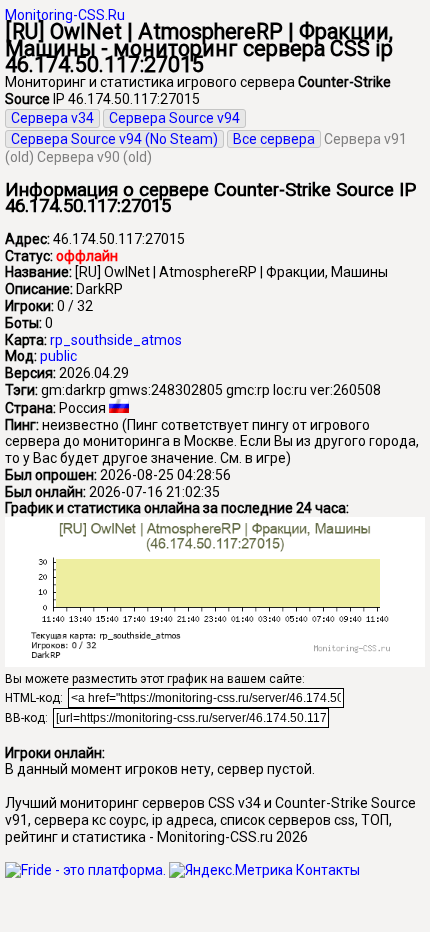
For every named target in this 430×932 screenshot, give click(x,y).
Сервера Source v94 (174, 118)
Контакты (328, 870)
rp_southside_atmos (116, 340)
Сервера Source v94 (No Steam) (114, 139)
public (58, 356)
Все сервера (274, 139)
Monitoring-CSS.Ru (65, 15)
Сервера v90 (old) (94, 157)
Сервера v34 (52, 118)
